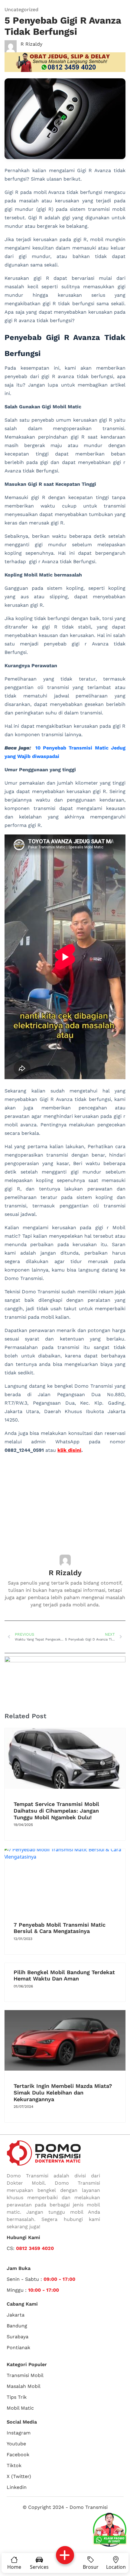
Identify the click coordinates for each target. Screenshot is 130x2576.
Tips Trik (17, 2397)
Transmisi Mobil (25, 2375)
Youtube (16, 2444)
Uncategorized (21, 10)
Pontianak (18, 2347)
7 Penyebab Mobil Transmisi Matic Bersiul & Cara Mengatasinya (60, 1928)
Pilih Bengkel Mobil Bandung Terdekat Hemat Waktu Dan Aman (64, 1975)
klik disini (69, 1450)
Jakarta (16, 2315)
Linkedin (17, 2487)
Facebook (18, 2455)
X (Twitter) (19, 2476)
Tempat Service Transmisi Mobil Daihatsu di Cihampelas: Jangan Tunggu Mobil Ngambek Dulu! (56, 1810)
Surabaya (18, 2337)
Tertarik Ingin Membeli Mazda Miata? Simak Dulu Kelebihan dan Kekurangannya (63, 2092)
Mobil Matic (20, 2408)
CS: (30, 2248)
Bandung (17, 2326)
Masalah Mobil (24, 2386)
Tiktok (14, 2465)
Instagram (19, 2433)
